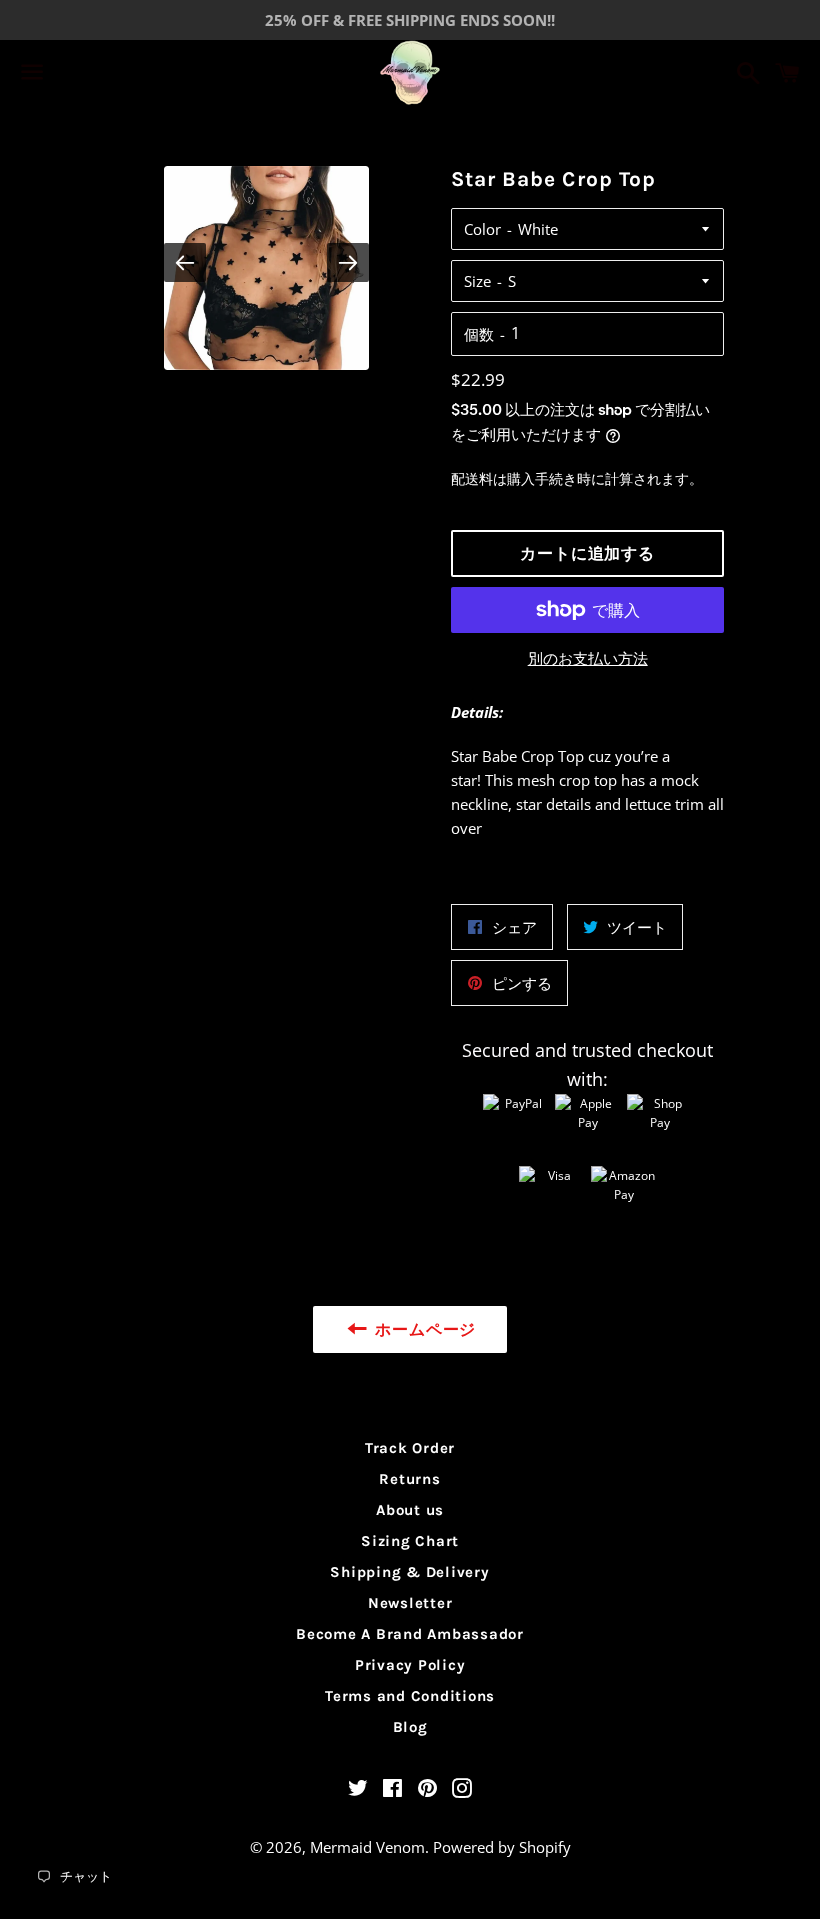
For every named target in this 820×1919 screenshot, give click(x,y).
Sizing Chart (410, 1541)
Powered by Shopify (502, 1847)
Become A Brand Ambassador (410, 1634)
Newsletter (410, 1603)
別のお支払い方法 (588, 658)
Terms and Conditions (410, 1696)
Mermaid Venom (367, 1847)
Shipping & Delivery (409, 1572)
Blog (410, 1727)
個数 (479, 334)
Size (477, 281)
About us (410, 1510)
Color (482, 229)
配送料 (472, 478)
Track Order (410, 1448)
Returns (409, 1479)
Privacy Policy (410, 1665)
